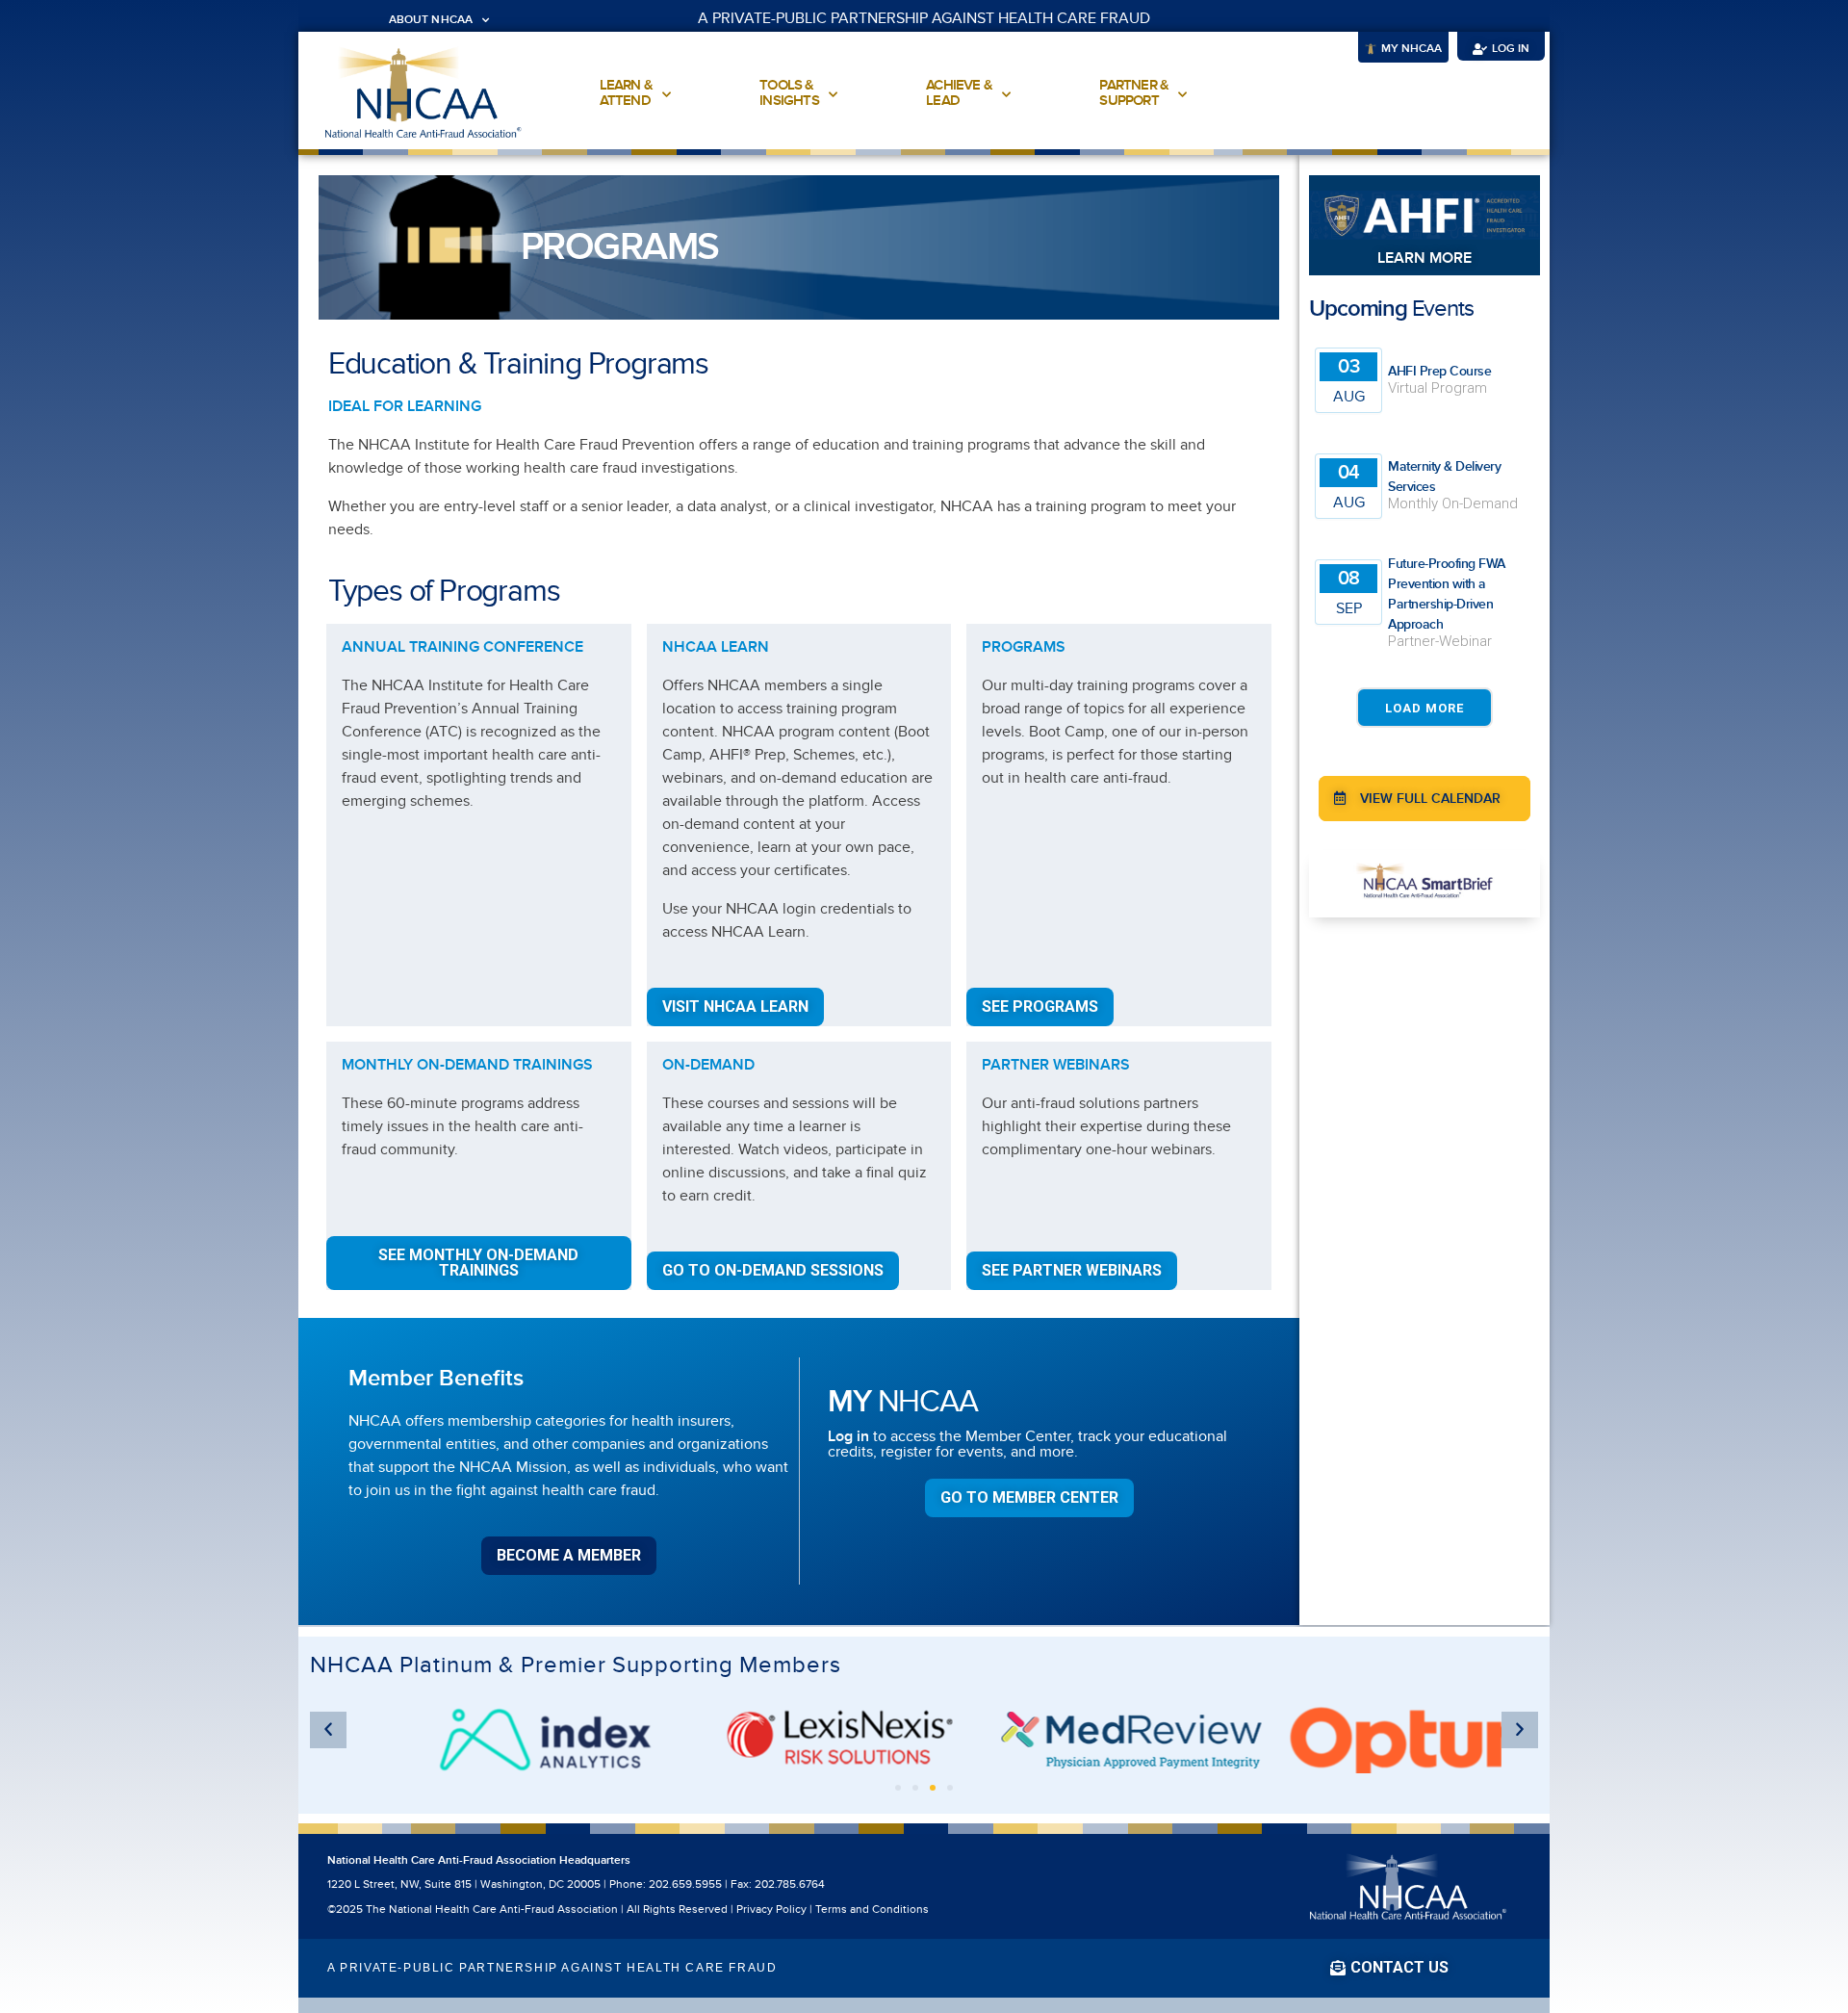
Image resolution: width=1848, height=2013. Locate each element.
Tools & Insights (789, 93)
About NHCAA (431, 20)
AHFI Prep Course (1439, 371)
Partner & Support (1134, 93)
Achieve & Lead (959, 93)
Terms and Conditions (872, 1910)
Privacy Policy (771, 1910)
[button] (1240, 51)
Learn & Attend (626, 93)
